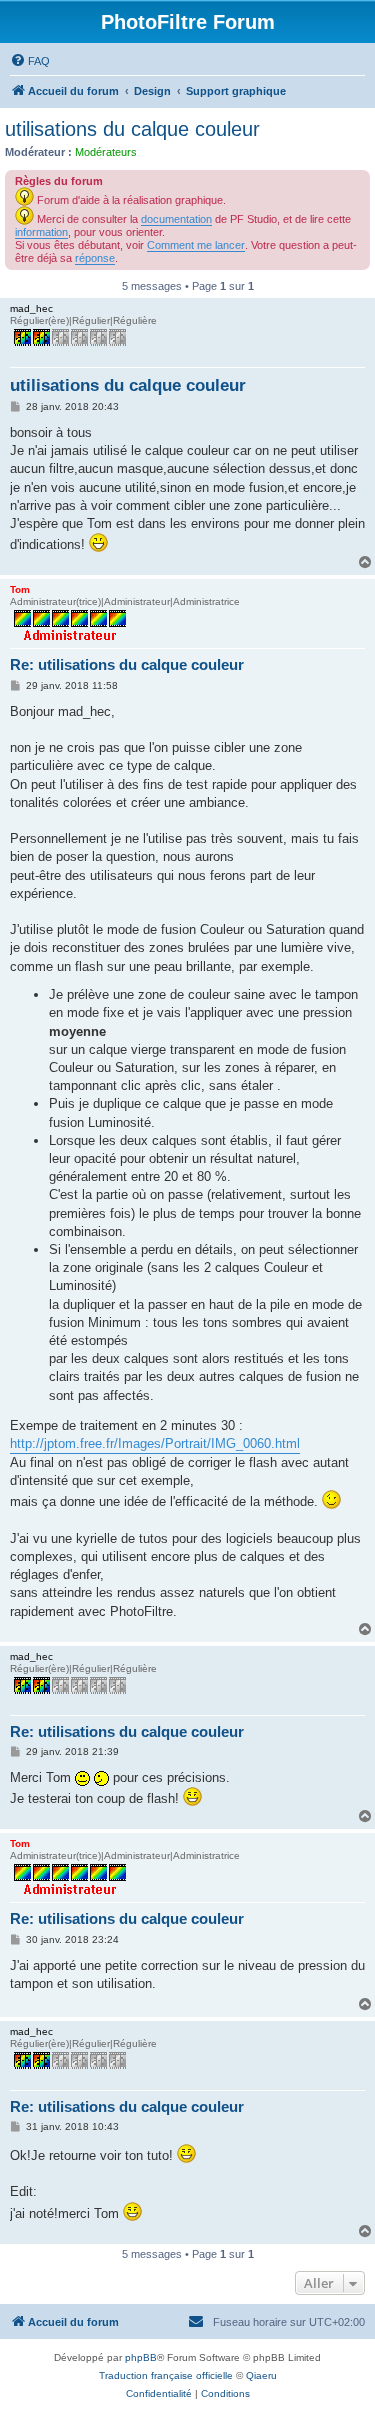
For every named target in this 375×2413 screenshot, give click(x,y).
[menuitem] (30, 61)
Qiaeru (261, 2375)
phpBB (141, 2357)
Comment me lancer (196, 245)
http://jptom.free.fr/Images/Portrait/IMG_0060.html (155, 1443)
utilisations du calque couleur (132, 129)
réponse (95, 258)
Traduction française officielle (166, 2375)
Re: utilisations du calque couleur (127, 664)
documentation (176, 219)
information (41, 232)
